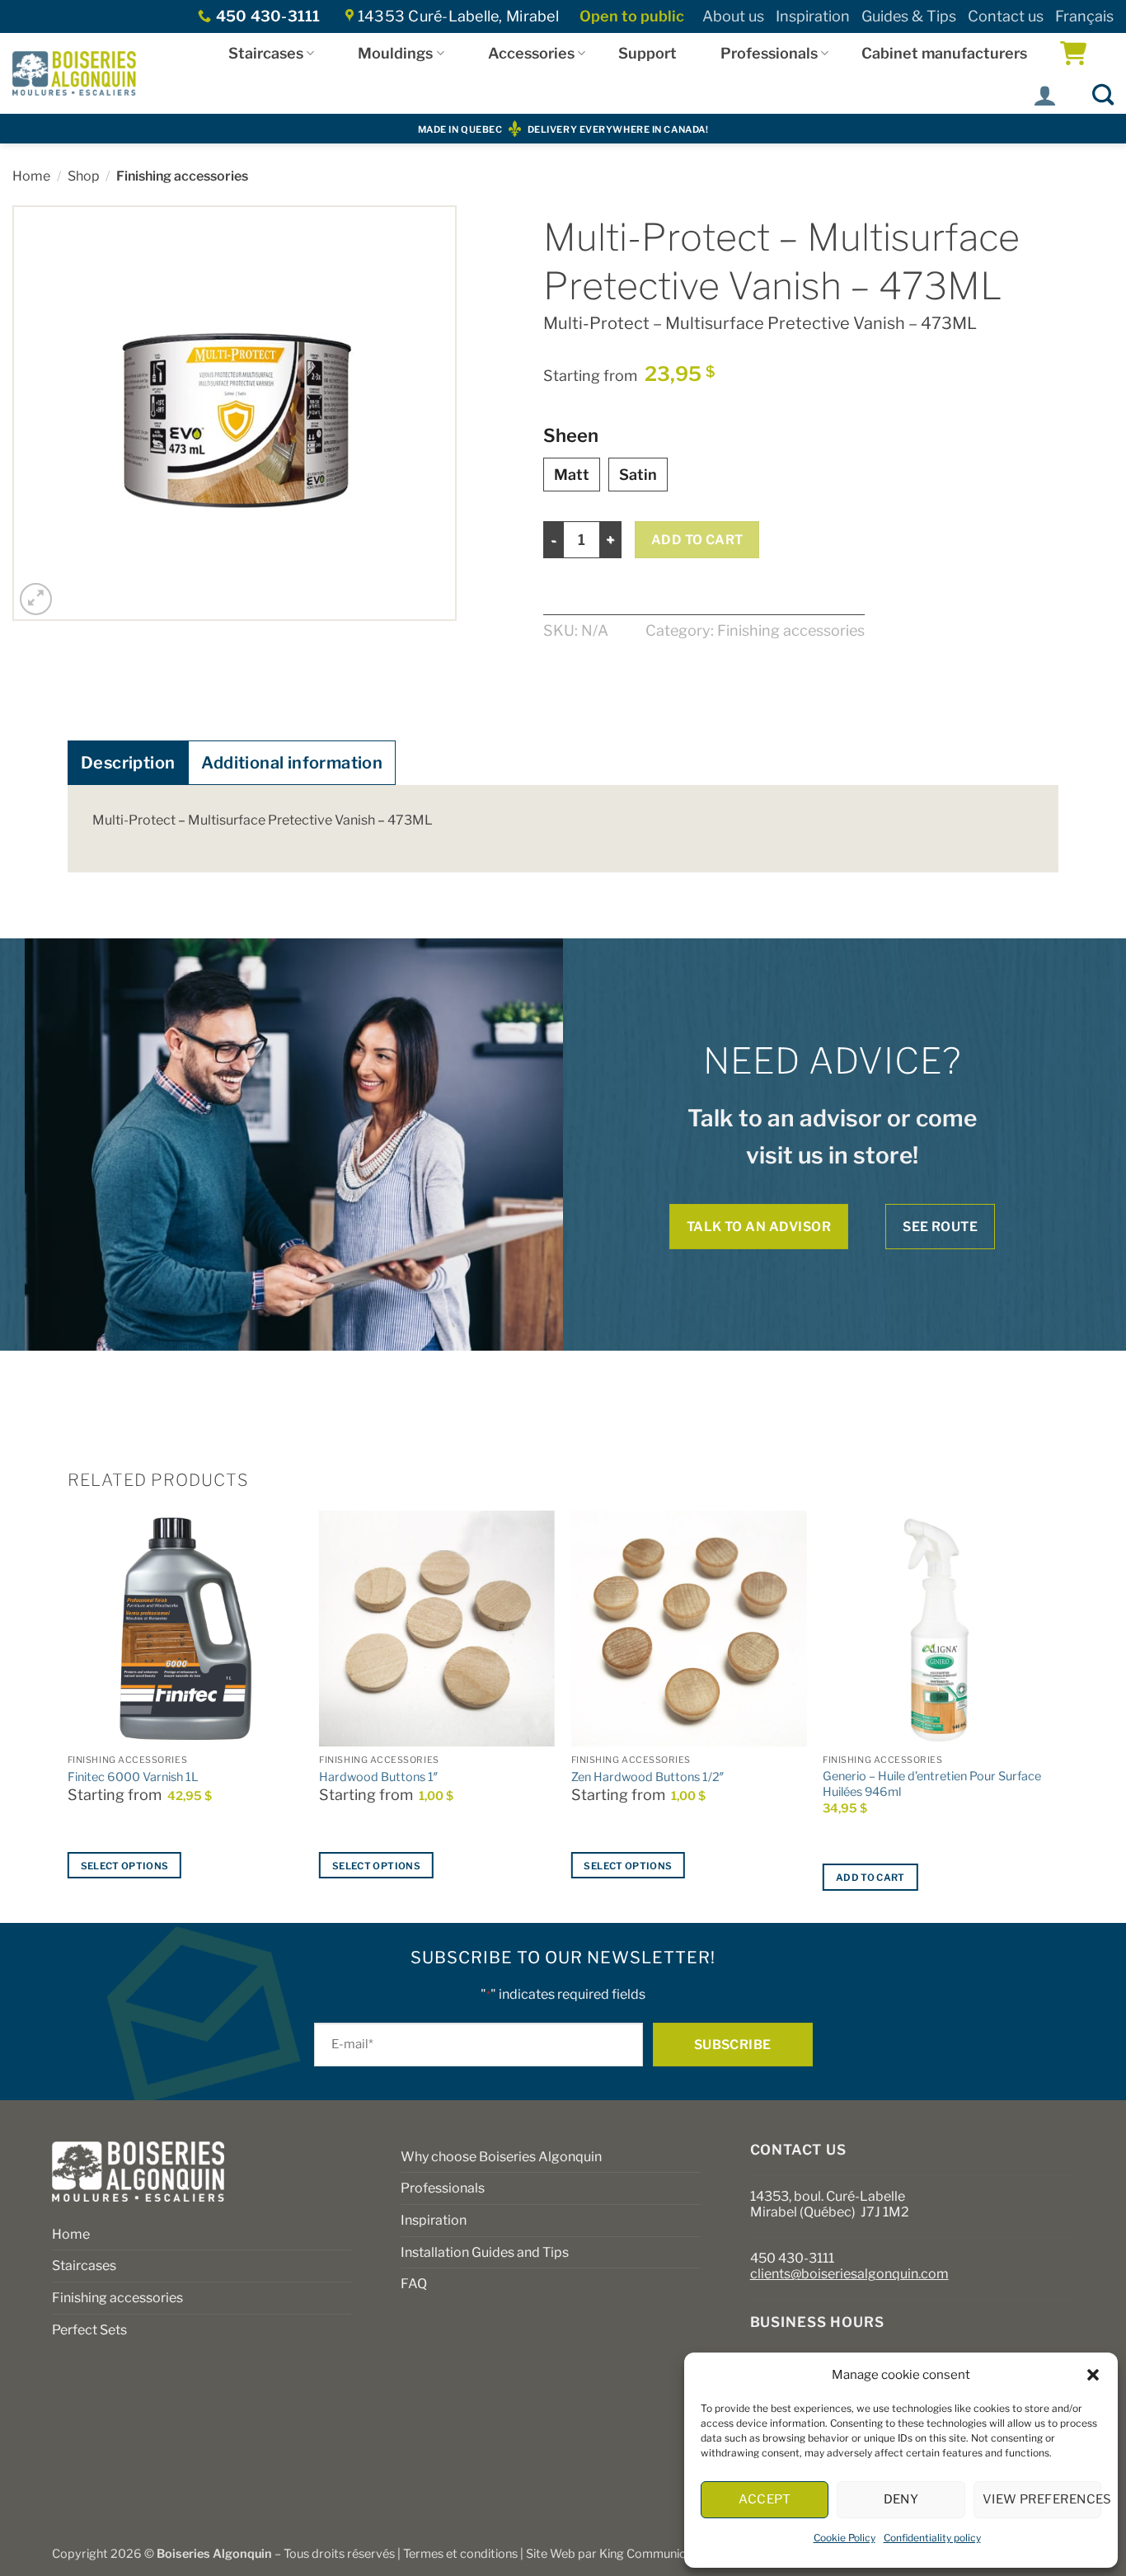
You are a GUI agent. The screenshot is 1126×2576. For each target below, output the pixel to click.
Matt (572, 475)
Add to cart (697, 540)
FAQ (414, 2284)
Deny (901, 2499)
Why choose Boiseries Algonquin (501, 2157)
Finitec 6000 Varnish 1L (133, 1777)
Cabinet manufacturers (944, 53)
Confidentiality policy (932, 2538)
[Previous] (68, 1715)
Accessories (531, 53)
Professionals (769, 53)
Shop (84, 176)
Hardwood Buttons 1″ (379, 1777)
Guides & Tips (909, 16)
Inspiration (813, 16)
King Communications (659, 2554)
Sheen (571, 436)
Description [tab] (128, 763)
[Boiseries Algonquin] (74, 73)
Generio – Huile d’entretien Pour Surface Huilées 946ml (932, 1784)
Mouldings (395, 53)
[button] (1093, 2375)
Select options (125, 1866)
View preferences (1042, 2499)
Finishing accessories (182, 176)
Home (31, 176)
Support (647, 53)
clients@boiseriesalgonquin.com (849, 2274)
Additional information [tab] (292, 763)
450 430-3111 (792, 2258)
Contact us (1006, 16)
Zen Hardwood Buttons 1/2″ (648, 1777)
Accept (765, 2499)
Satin (638, 475)
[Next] (1058, 1715)
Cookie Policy (844, 2538)
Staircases (266, 53)
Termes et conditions (460, 2554)
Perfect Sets (89, 2330)
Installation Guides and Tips (485, 2252)
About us (733, 16)
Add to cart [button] (870, 1878)
